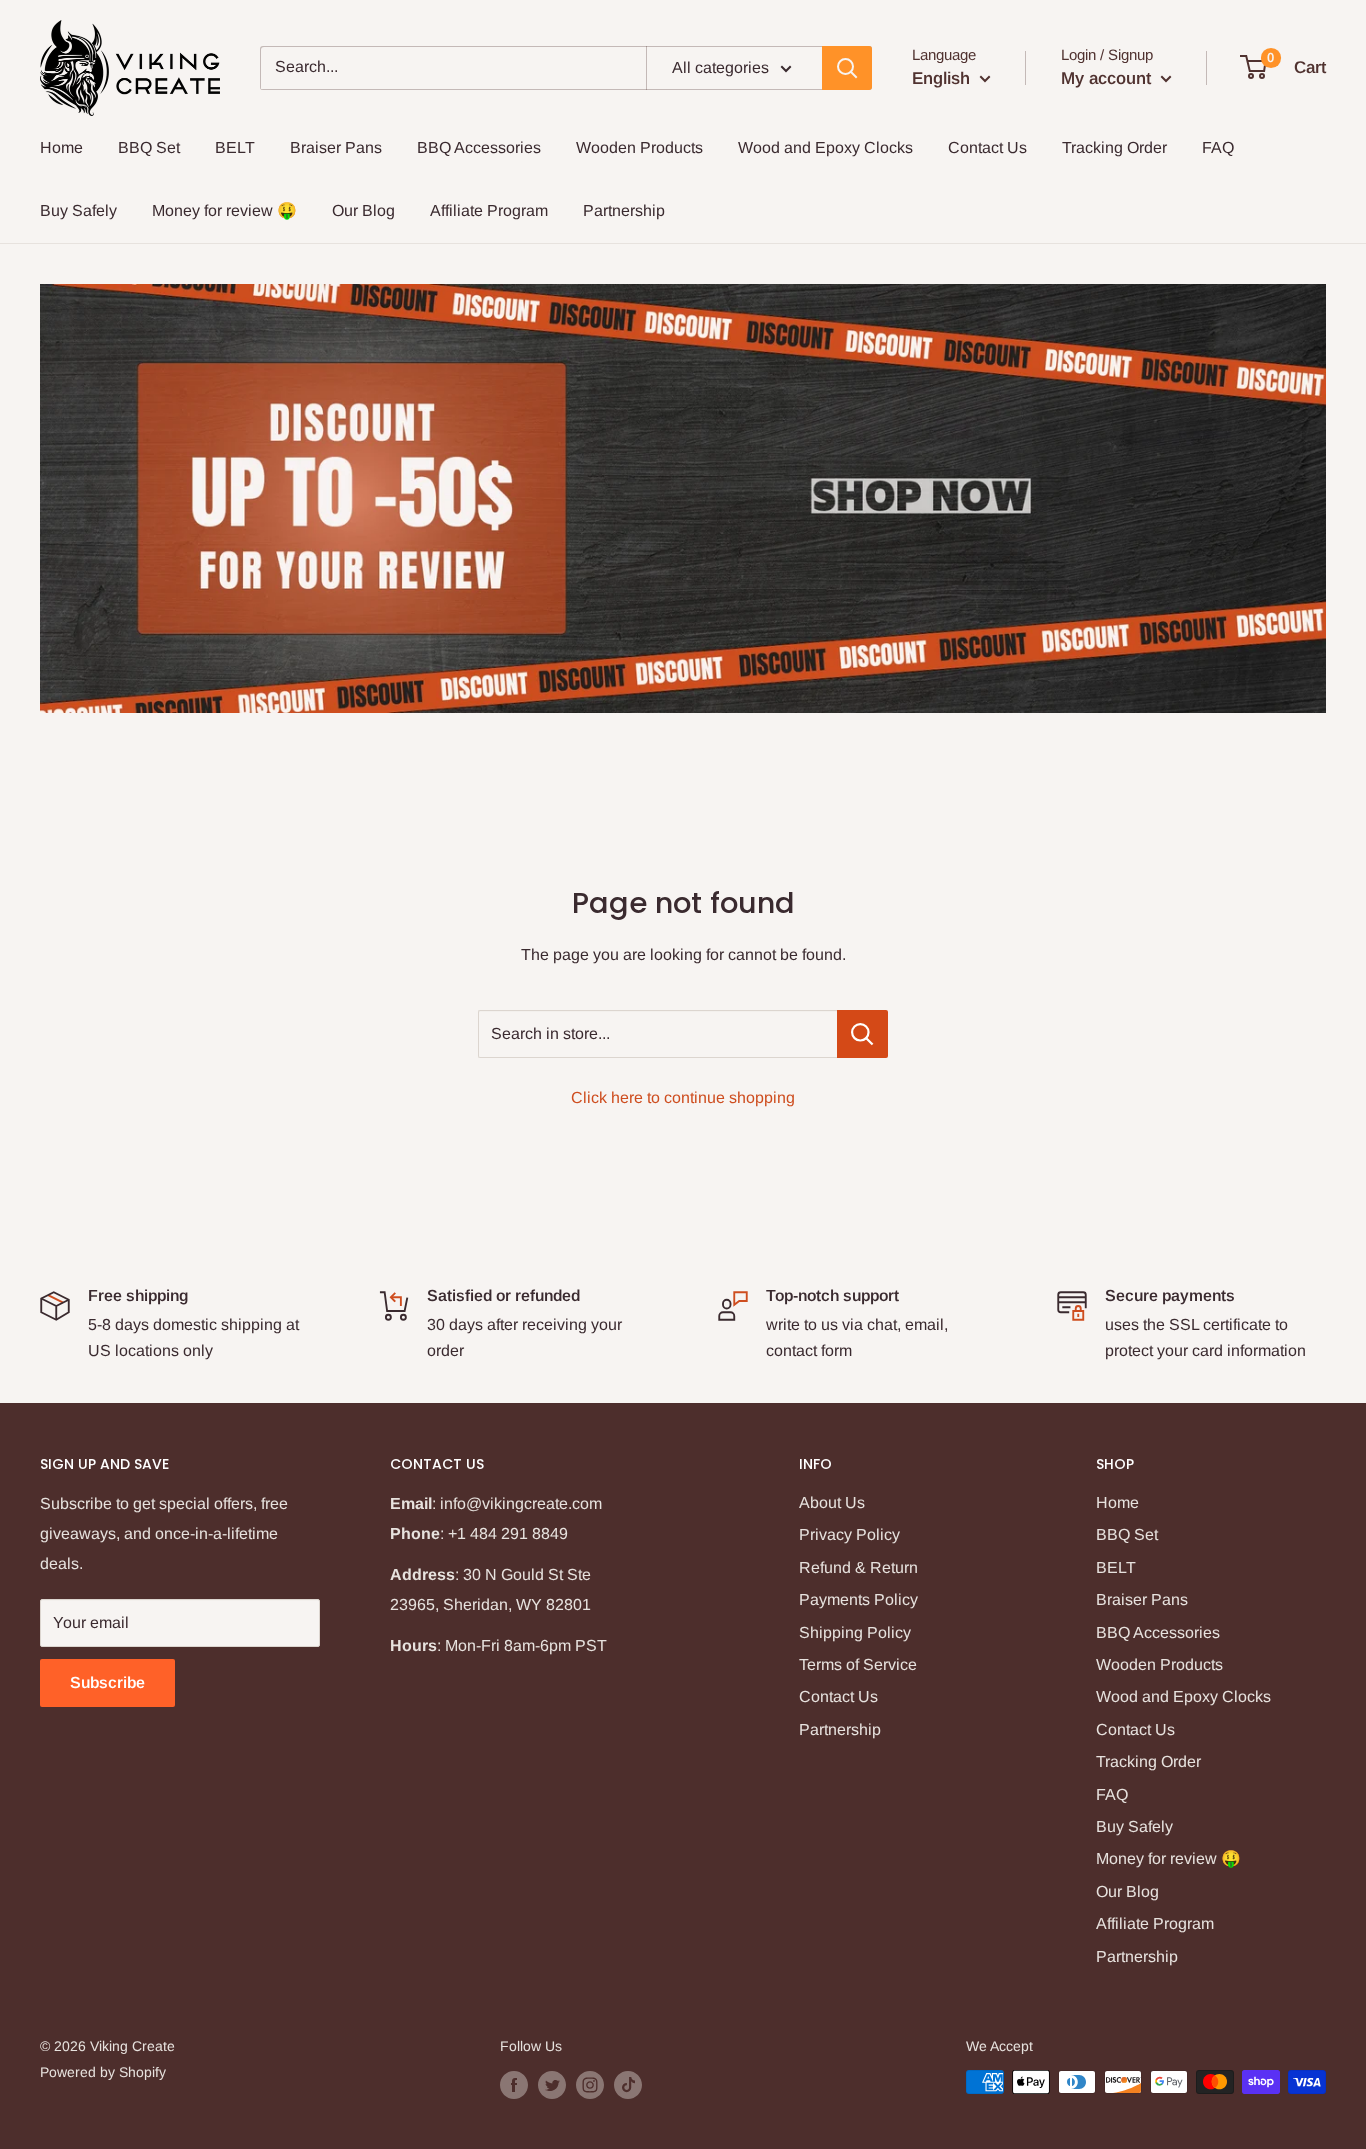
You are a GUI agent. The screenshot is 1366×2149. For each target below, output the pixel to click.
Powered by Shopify (103, 2072)
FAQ (1218, 147)
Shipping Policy (855, 1632)
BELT (235, 147)
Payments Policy (858, 1599)
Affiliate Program (489, 210)
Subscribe (107, 1682)
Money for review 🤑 (224, 210)
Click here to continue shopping (683, 1097)
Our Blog (363, 210)
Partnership (624, 210)
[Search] (847, 68)
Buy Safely (78, 210)
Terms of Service (858, 1664)
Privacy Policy (849, 1534)
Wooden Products (639, 147)
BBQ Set (149, 147)
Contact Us (987, 147)
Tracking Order (1114, 147)
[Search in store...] (862, 1034)
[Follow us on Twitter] (552, 2084)
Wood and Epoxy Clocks (825, 147)
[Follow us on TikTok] (628, 2084)
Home (61, 147)
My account (1108, 78)
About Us (832, 1502)
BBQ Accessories (479, 147)
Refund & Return (858, 1567)
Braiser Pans (336, 147)
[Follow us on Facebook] (514, 2084)
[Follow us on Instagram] (590, 2084)
